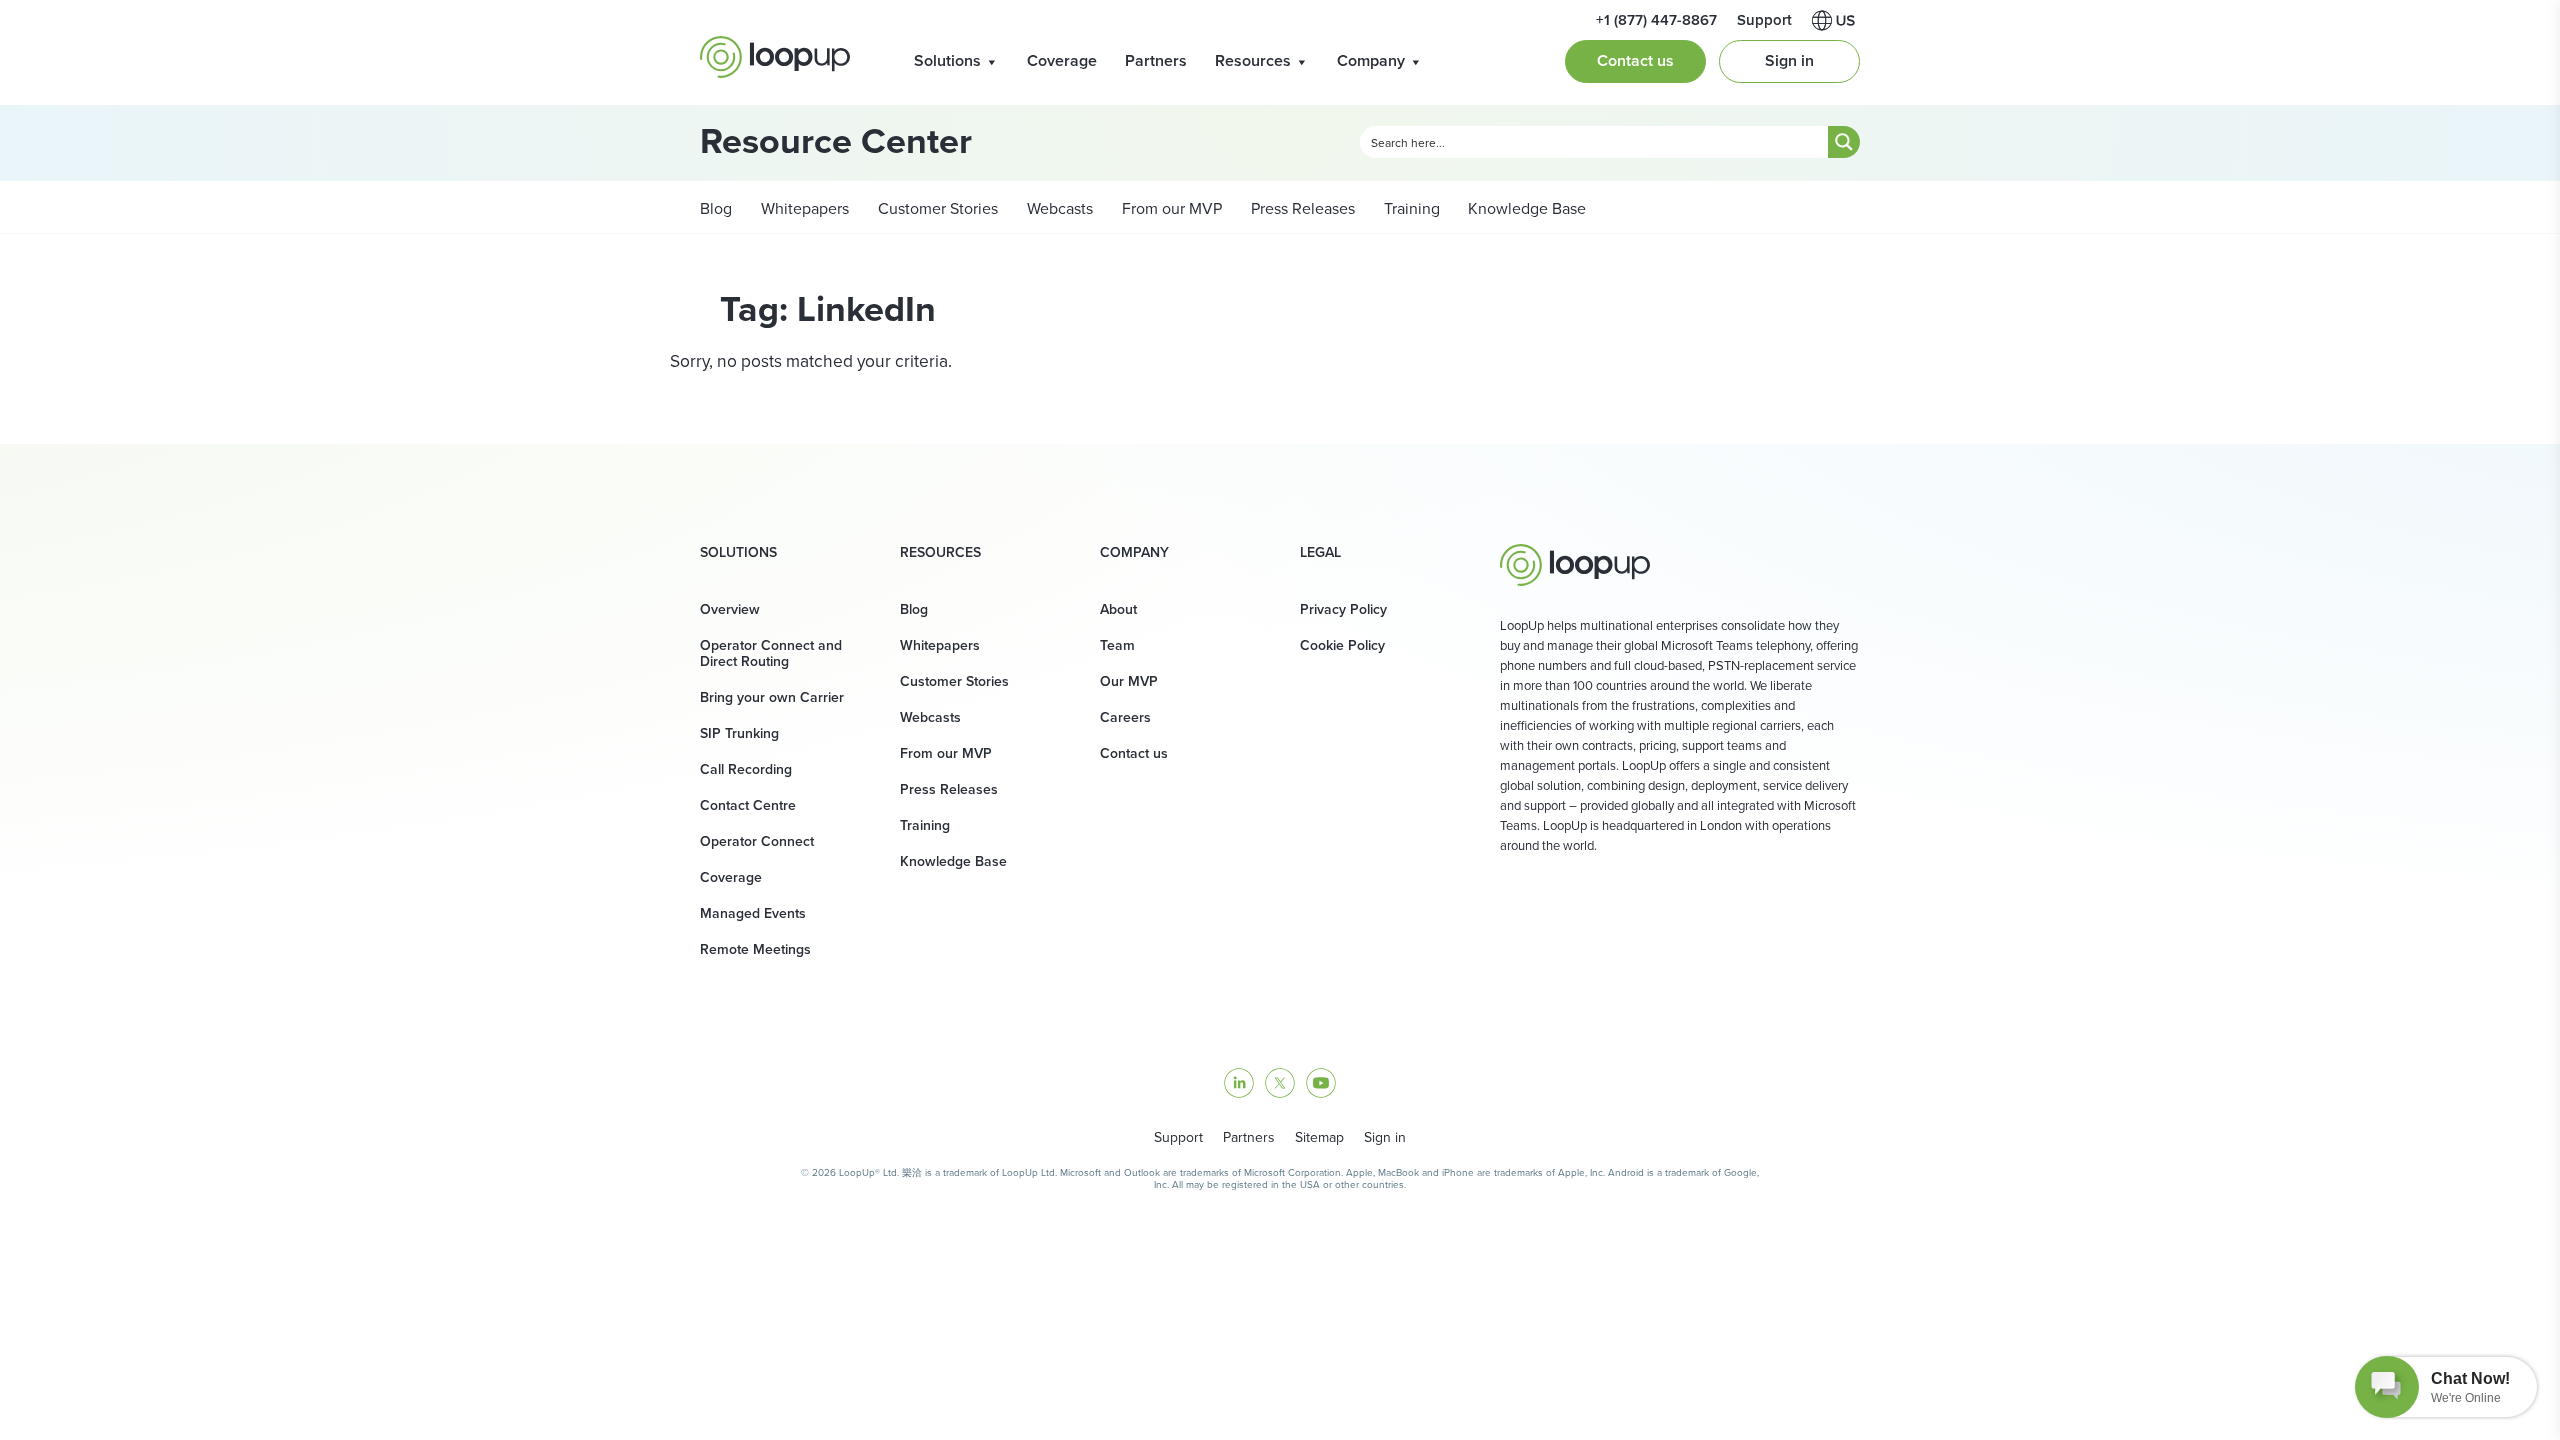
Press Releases (1301, 208)
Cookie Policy (1342, 645)
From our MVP (1170, 208)
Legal (1320, 553)
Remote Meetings (755, 949)
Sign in (1789, 60)
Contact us (1635, 60)
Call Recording (746, 769)
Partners (1156, 60)
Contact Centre (748, 805)
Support (1178, 1137)
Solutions (947, 60)
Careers (1125, 717)
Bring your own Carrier (772, 697)
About (1118, 609)
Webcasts (1058, 208)
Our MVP (1129, 681)
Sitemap (1319, 1137)
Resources (1253, 60)
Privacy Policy (1343, 609)
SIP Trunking (739, 733)
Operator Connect (757, 841)
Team (1117, 645)
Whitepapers (803, 208)
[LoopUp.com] (775, 57)
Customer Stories (936, 208)
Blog (716, 208)
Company (1371, 60)
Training (1410, 208)
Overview (730, 609)
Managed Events (753, 913)
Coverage (1062, 60)
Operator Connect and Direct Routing (771, 653)
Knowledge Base (1527, 208)
